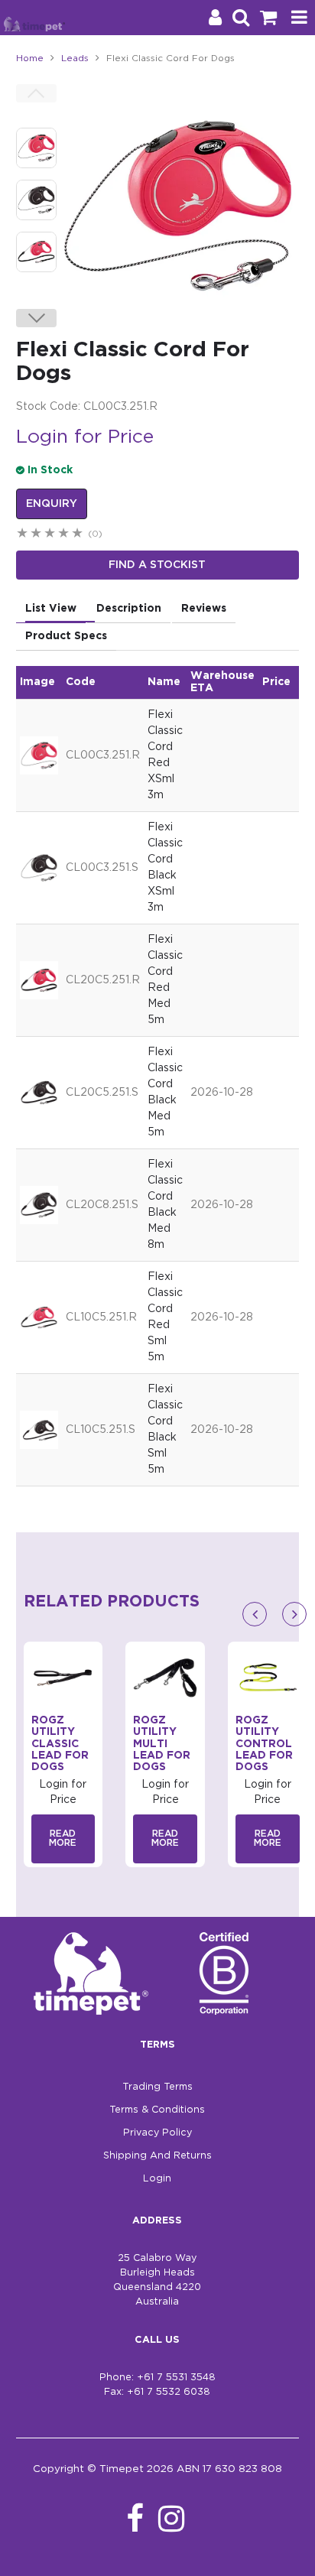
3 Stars (50, 535)
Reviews (204, 609)
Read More (63, 1839)
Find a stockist (157, 565)
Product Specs (66, 636)
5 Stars (78, 535)
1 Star (23, 535)
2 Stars (37, 535)
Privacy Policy (157, 2133)
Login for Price (85, 437)
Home (30, 58)
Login (157, 2179)
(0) (95, 534)
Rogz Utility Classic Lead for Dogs (60, 1744)
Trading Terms (157, 2087)
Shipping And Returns (157, 2156)
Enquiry (52, 504)
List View (51, 609)
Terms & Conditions (157, 2110)
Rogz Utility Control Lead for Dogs (264, 1744)
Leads (75, 58)
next (36, 318)
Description (129, 609)
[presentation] (255, 1614)
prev (36, 93)
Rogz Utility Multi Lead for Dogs (162, 1744)
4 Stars (64, 535)
